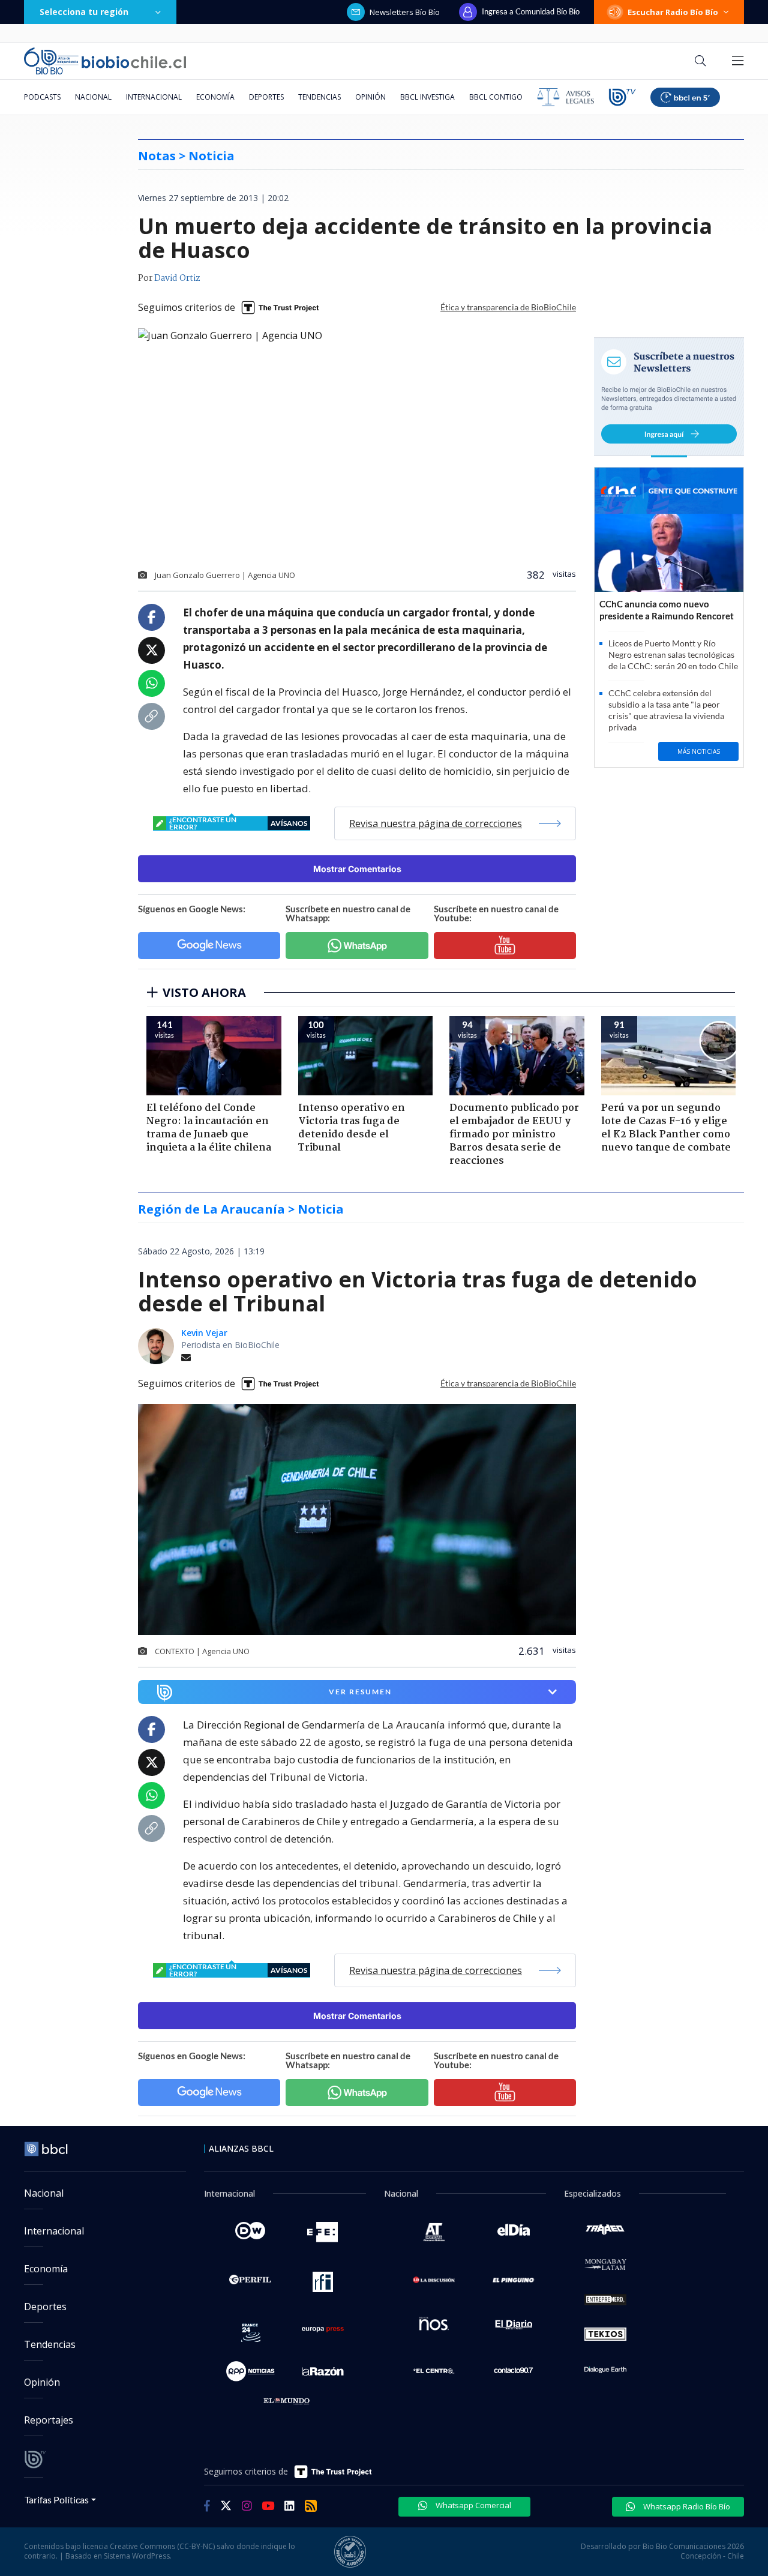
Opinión (370, 97)
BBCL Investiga (427, 97)
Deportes (266, 97)
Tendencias (319, 97)
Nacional (93, 97)
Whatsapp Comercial (472, 2505)
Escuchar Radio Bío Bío (673, 12)
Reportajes (49, 2420)
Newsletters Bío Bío (405, 12)
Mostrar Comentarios (357, 869)
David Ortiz (177, 278)
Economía (215, 97)
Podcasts (42, 97)
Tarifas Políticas (57, 2499)
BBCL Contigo (496, 97)
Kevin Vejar (204, 1333)
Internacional (154, 97)
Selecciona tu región (84, 12)
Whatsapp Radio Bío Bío (686, 2506)
